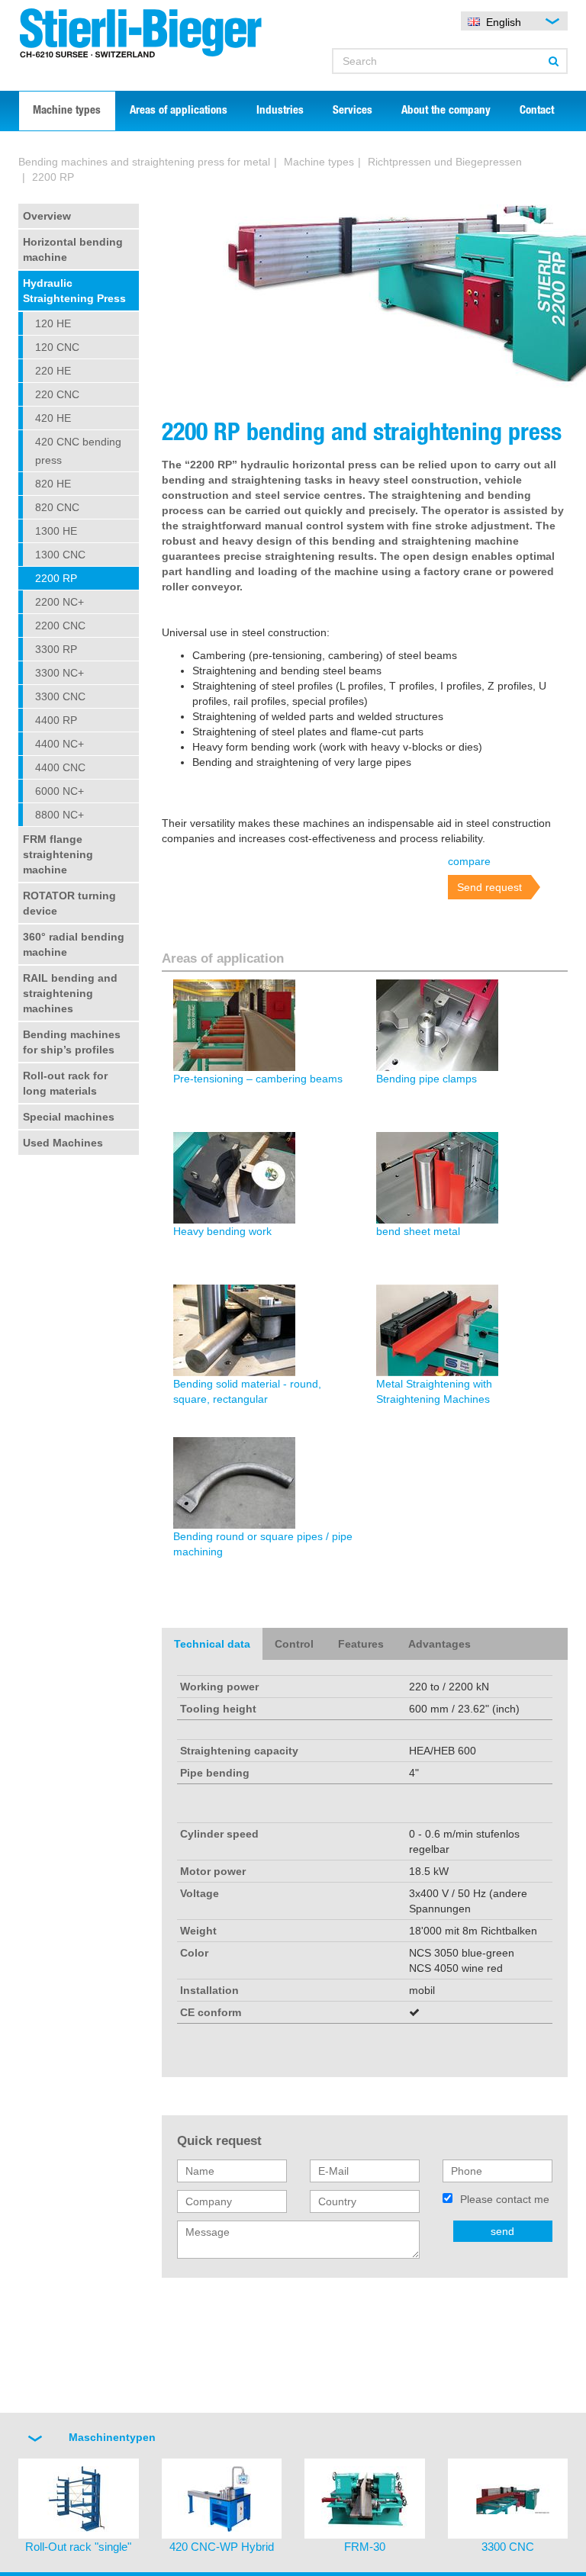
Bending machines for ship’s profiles (72, 1042)
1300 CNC (60, 555)
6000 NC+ (60, 791)
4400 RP (56, 720)
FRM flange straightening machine (58, 854)
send (502, 2231)
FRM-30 (365, 2547)
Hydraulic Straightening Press (74, 291)
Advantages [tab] (439, 1644)
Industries (280, 111)
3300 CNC (60, 696)
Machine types (67, 111)
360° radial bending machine (74, 944)
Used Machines (63, 1143)
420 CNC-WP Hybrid (222, 2547)
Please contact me (505, 2199)
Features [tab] (361, 1644)
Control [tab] (294, 1644)
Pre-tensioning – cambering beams (258, 1079)
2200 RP (56, 578)
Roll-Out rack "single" (78, 2547)
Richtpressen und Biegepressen (445, 162)
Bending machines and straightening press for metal (144, 162)
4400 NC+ (60, 744)
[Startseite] (150, 33)
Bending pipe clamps (427, 1079)
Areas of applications (179, 111)
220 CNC (57, 394)
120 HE (53, 323)
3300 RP (56, 649)
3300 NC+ (60, 673)
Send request (489, 887)
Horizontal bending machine (73, 249)
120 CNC (57, 347)
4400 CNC (60, 767)
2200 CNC (60, 626)
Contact (537, 111)
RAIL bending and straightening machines (70, 993)
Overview (47, 216)
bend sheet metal (418, 1231)
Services (353, 111)
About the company (446, 111)
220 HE (53, 371)
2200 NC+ (60, 602)
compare (469, 861)
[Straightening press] (525, 223)
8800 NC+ (60, 815)
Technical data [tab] (212, 1644)
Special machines (69, 1117)
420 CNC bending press (78, 451)
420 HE (53, 418)
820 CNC (57, 507)
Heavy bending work (222, 1231)
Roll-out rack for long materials (65, 1083)
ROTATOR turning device (69, 903)
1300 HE (56, 531)
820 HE (53, 484)
